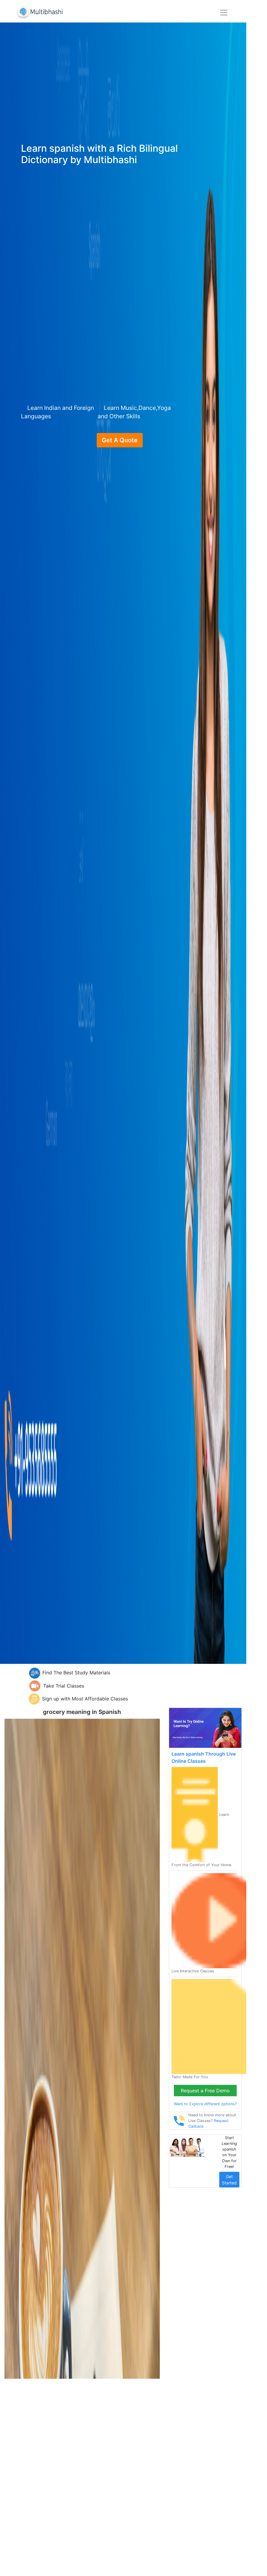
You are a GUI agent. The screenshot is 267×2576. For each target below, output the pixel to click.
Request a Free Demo (205, 2091)
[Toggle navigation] (224, 13)
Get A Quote (120, 440)
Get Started (229, 2180)
